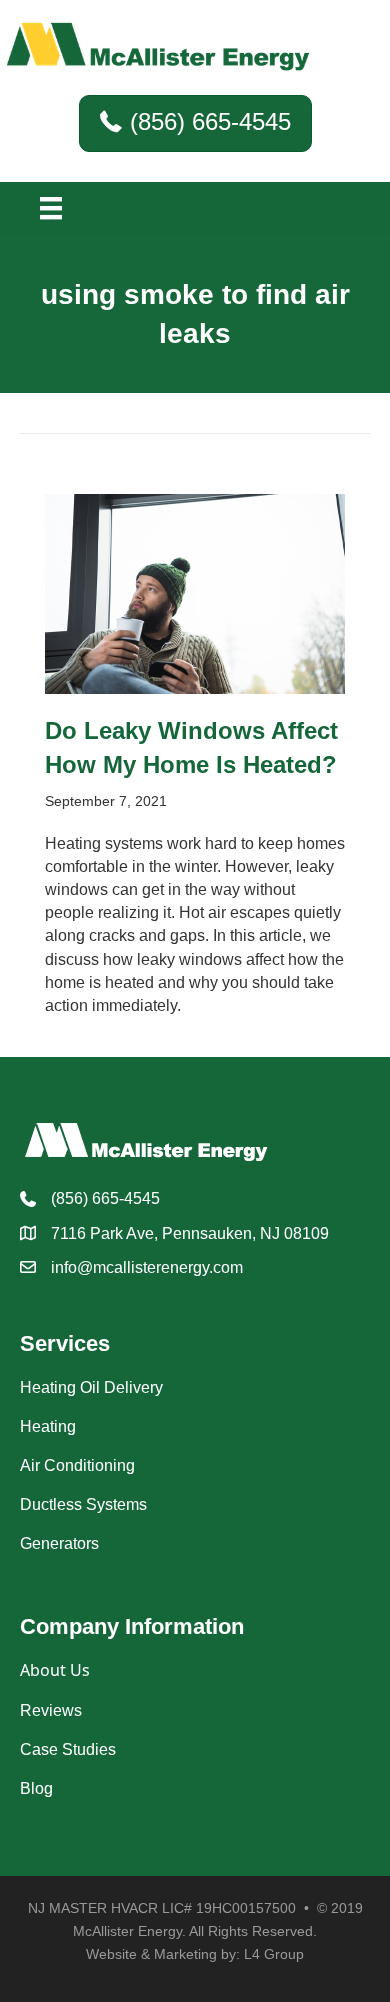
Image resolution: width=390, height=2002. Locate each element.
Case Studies (68, 1749)
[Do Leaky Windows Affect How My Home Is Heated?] (195, 592)
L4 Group (274, 1954)
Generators (59, 1543)
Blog (36, 1788)
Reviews (51, 1710)
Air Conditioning (77, 1465)
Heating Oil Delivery (91, 1387)
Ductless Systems (83, 1504)
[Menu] (51, 208)
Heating (48, 1426)
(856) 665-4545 (105, 1198)
